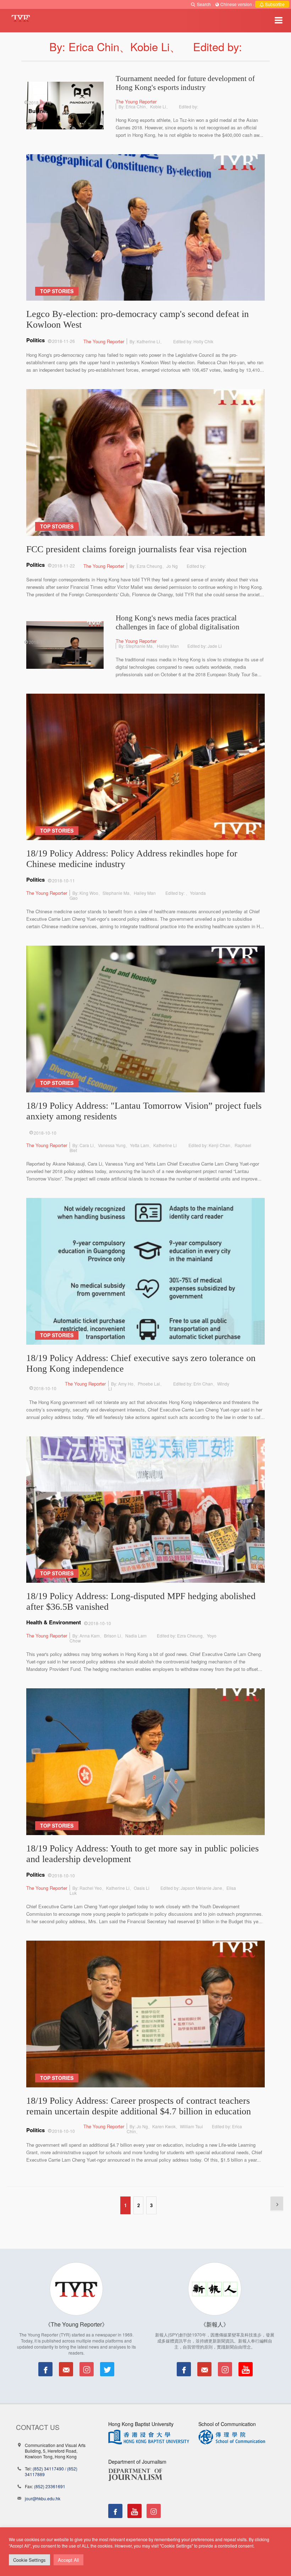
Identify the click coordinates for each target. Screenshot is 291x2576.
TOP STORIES (57, 291)
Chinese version (236, 4)
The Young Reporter (136, 101)
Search (204, 4)
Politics (35, 340)
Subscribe (274, 4)
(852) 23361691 (50, 2486)
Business (40, 111)
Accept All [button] (68, 2560)
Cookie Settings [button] (29, 2560)
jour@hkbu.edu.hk (43, 2498)
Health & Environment (54, 1622)
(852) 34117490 (48, 2469)
